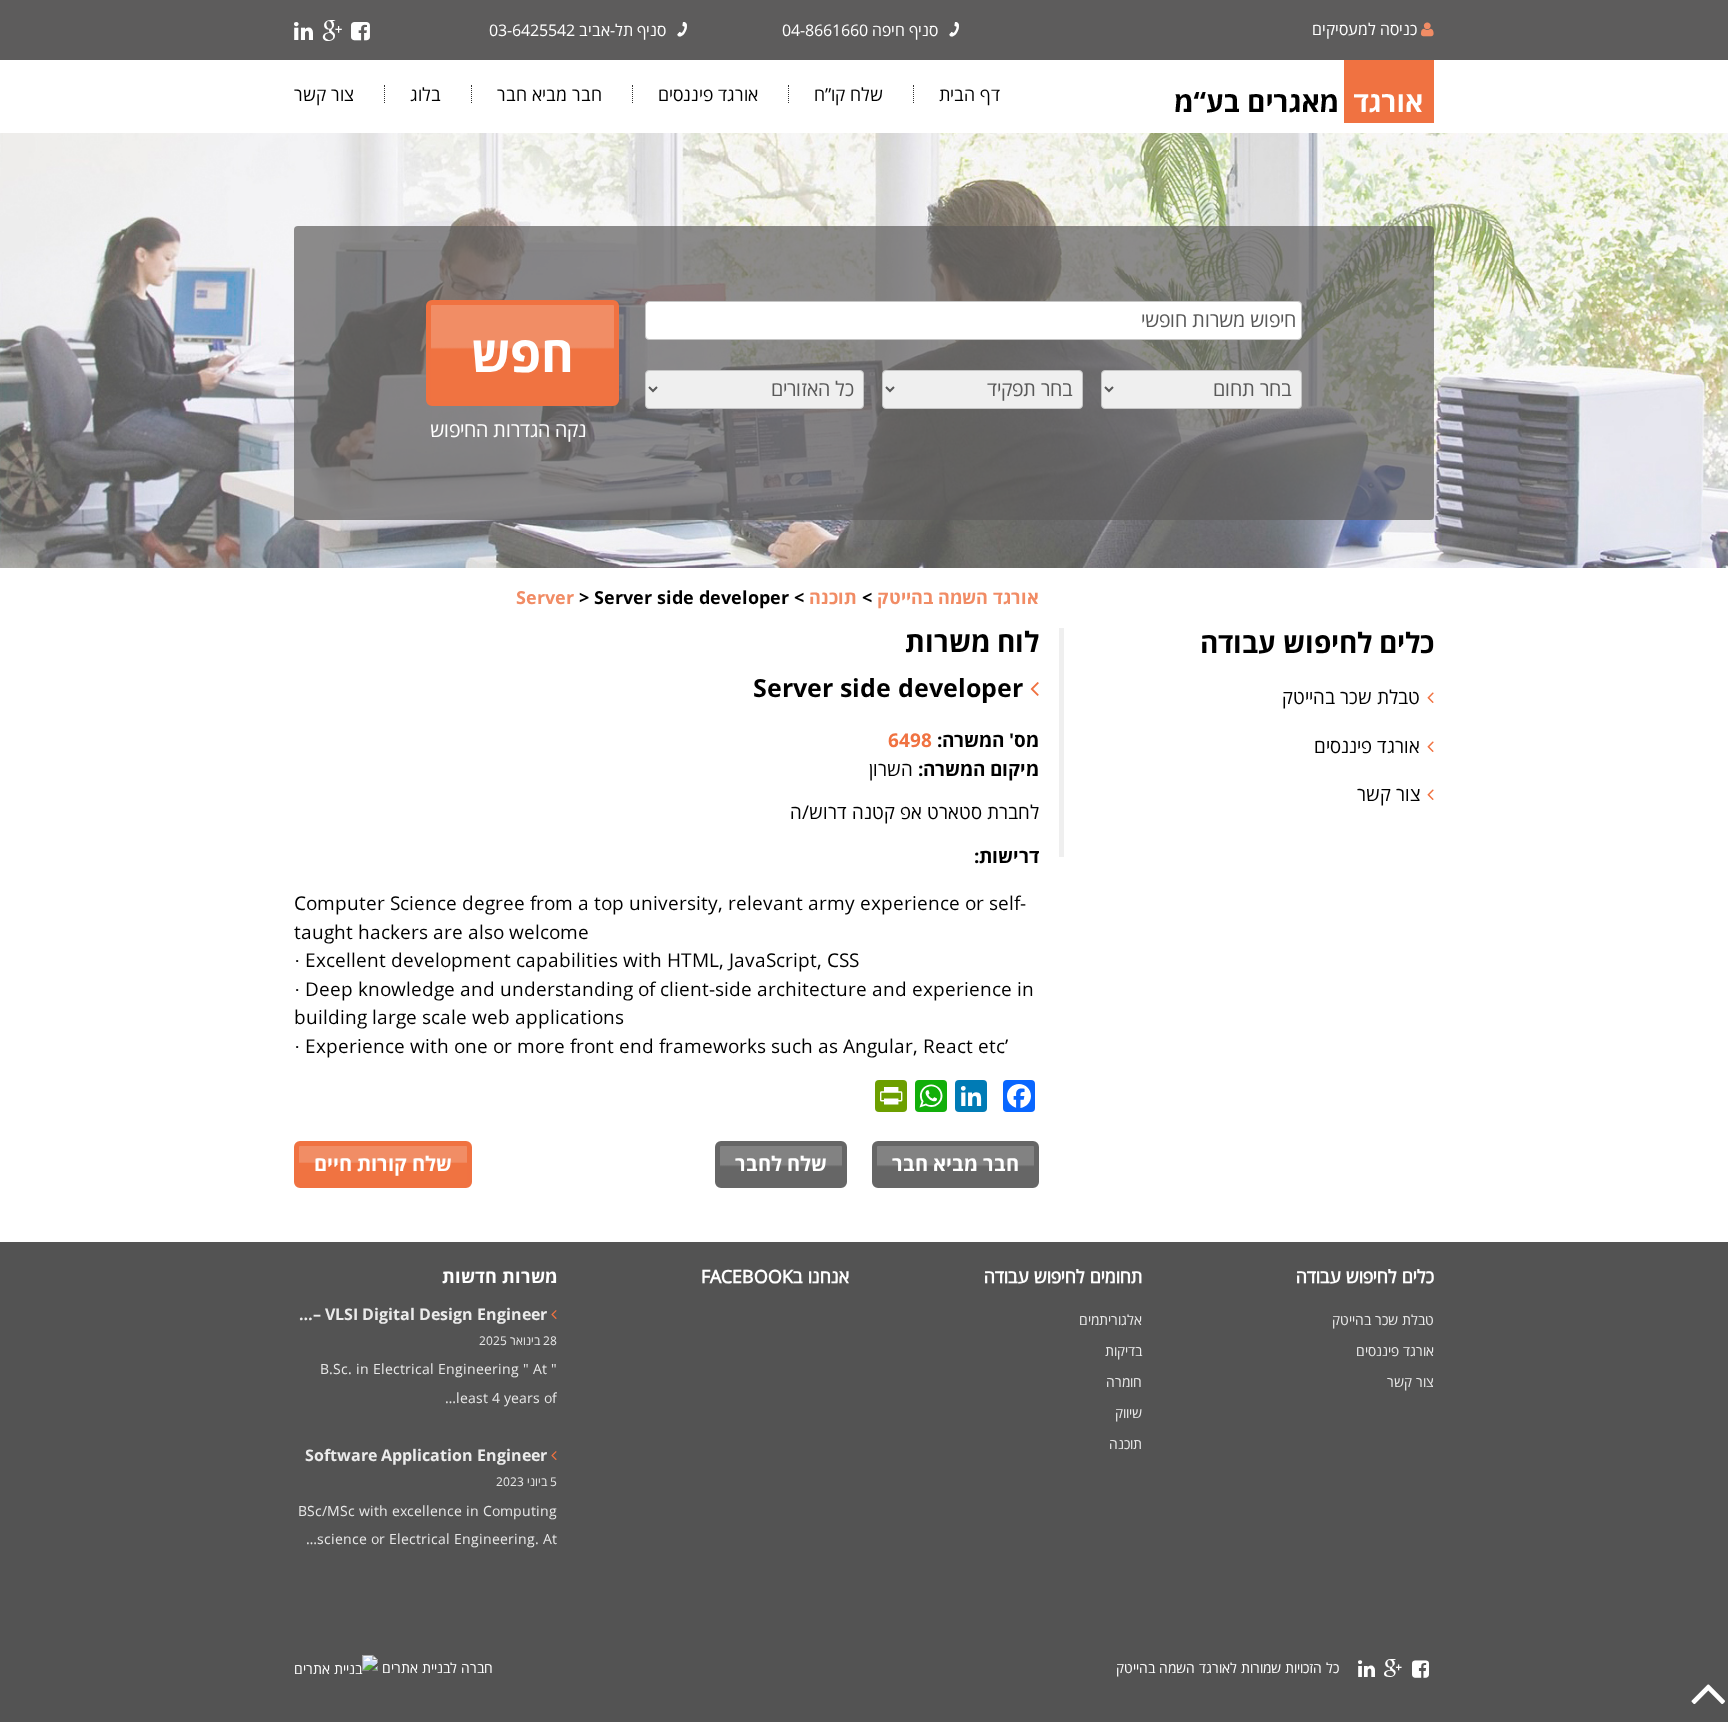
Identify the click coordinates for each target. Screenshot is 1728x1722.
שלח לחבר (781, 1163)
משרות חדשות (499, 1276)
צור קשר (324, 94)
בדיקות (1123, 1351)
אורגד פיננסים (708, 94)
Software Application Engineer (426, 1455)
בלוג (425, 94)
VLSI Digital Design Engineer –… (423, 1314)
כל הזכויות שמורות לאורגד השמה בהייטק (1227, 1667)
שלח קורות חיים (383, 1163)
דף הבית (969, 94)
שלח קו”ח (848, 94)
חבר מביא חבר (549, 94)
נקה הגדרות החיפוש (508, 429)
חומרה (1124, 1382)
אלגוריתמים (1110, 1320)
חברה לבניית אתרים (437, 1667)
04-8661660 (825, 30)
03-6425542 (532, 30)
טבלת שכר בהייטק (1351, 697)
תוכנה (1125, 1444)
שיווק (1128, 1413)
